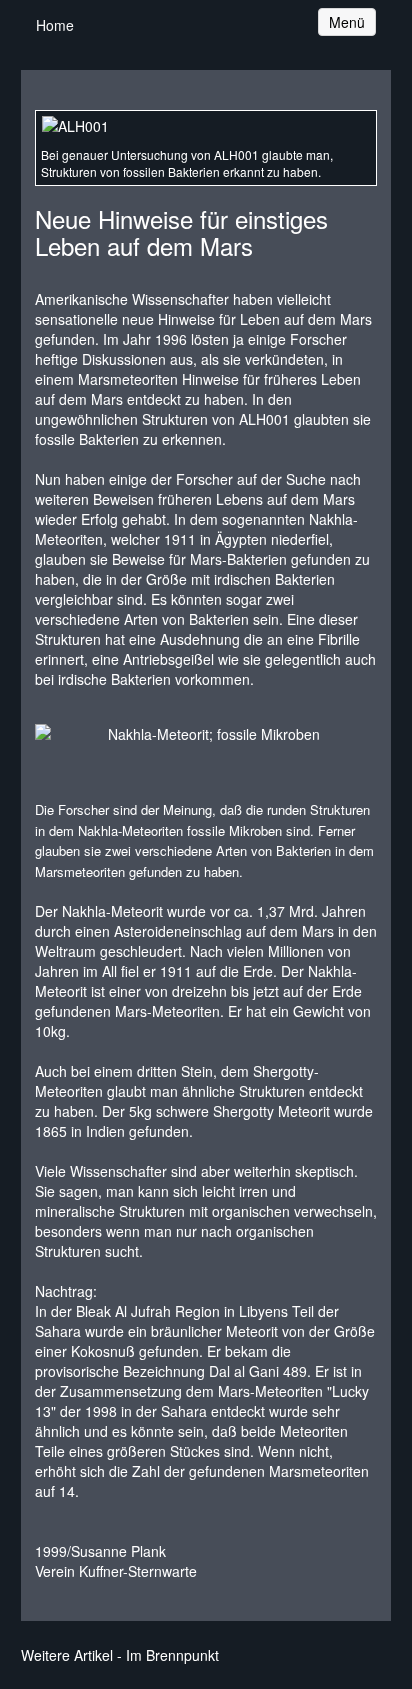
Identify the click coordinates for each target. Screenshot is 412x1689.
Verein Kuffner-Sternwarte (116, 1571)
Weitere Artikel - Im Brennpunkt (120, 1655)
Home (55, 25)
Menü (352, 21)
